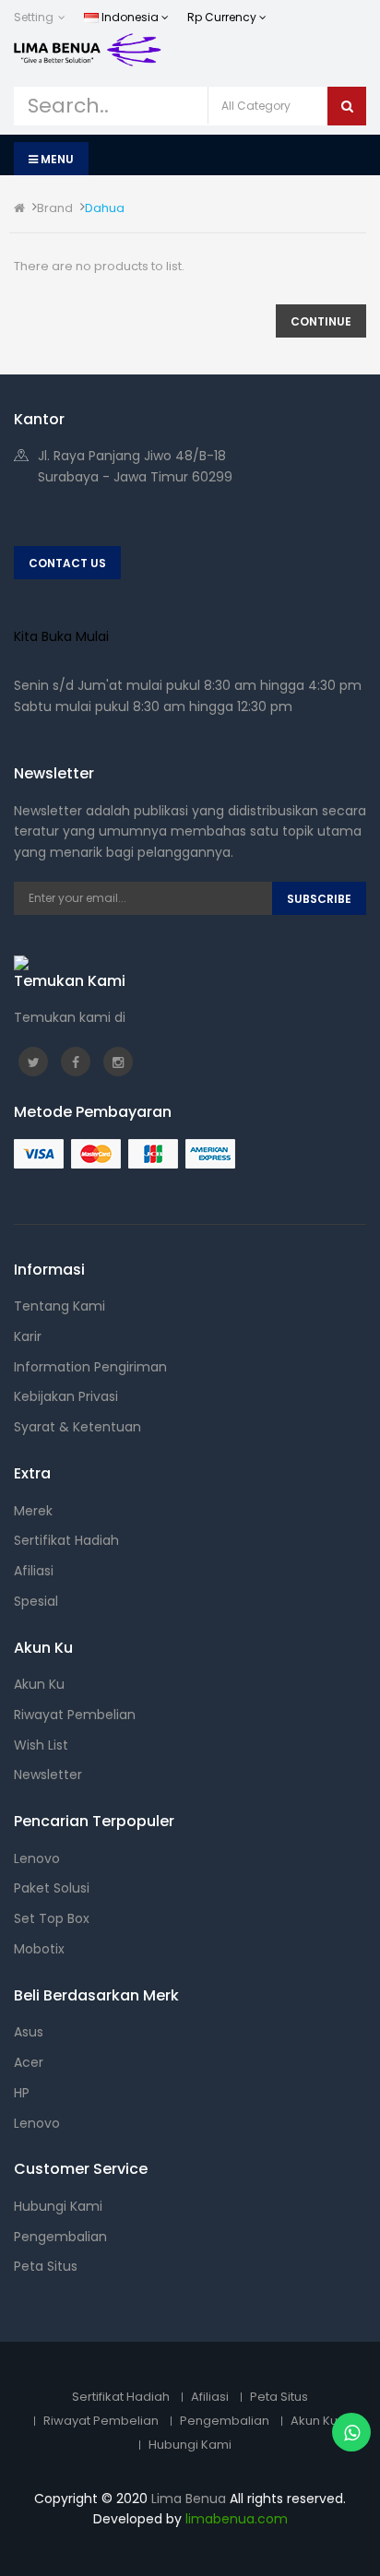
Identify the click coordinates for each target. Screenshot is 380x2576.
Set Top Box (52, 1918)
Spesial (36, 1601)
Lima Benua (189, 2499)
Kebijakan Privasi (66, 1396)
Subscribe (319, 899)
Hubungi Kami (58, 2206)
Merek (33, 1511)
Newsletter (48, 1775)
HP (22, 2093)
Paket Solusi (52, 1888)
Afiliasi (34, 1571)
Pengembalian (60, 2237)
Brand (55, 208)
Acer (29, 2062)
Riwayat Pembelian (75, 1715)
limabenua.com (237, 2519)
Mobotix (39, 1949)
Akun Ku (39, 1684)
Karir (28, 1336)
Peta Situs (46, 2266)
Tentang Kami (59, 1306)
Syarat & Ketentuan (77, 1427)
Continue (321, 321)
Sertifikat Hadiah (66, 1540)
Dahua (105, 208)
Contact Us (67, 563)
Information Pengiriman (90, 1367)
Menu (56, 159)
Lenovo (37, 1858)
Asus (29, 2032)
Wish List (41, 1745)
